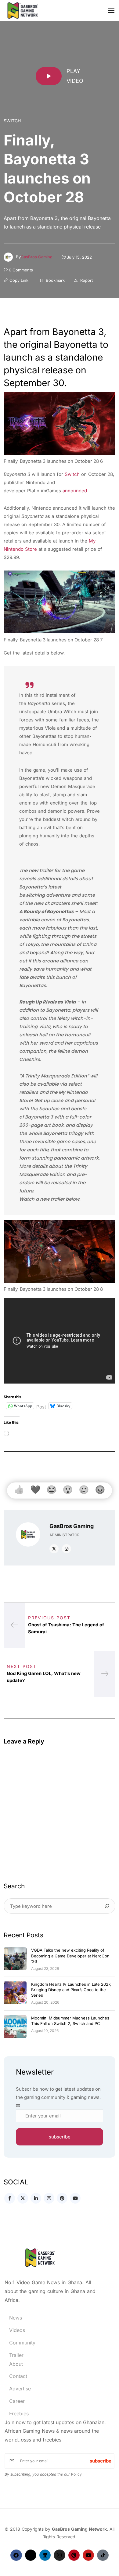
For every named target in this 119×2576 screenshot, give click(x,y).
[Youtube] (88, 2555)
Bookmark (55, 280)
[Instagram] (59, 2555)
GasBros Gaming (37, 257)
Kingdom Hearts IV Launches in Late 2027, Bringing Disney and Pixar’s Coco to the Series (71, 1990)
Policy (76, 2474)
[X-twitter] (31, 2555)
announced (75, 491)
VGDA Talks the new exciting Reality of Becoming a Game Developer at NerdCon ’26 (70, 1956)
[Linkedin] (45, 2555)
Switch (12, 121)
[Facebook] (16, 2555)
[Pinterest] (74, 2555)
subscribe (60, 2137)
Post (41, 1406)
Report (86, 280)
